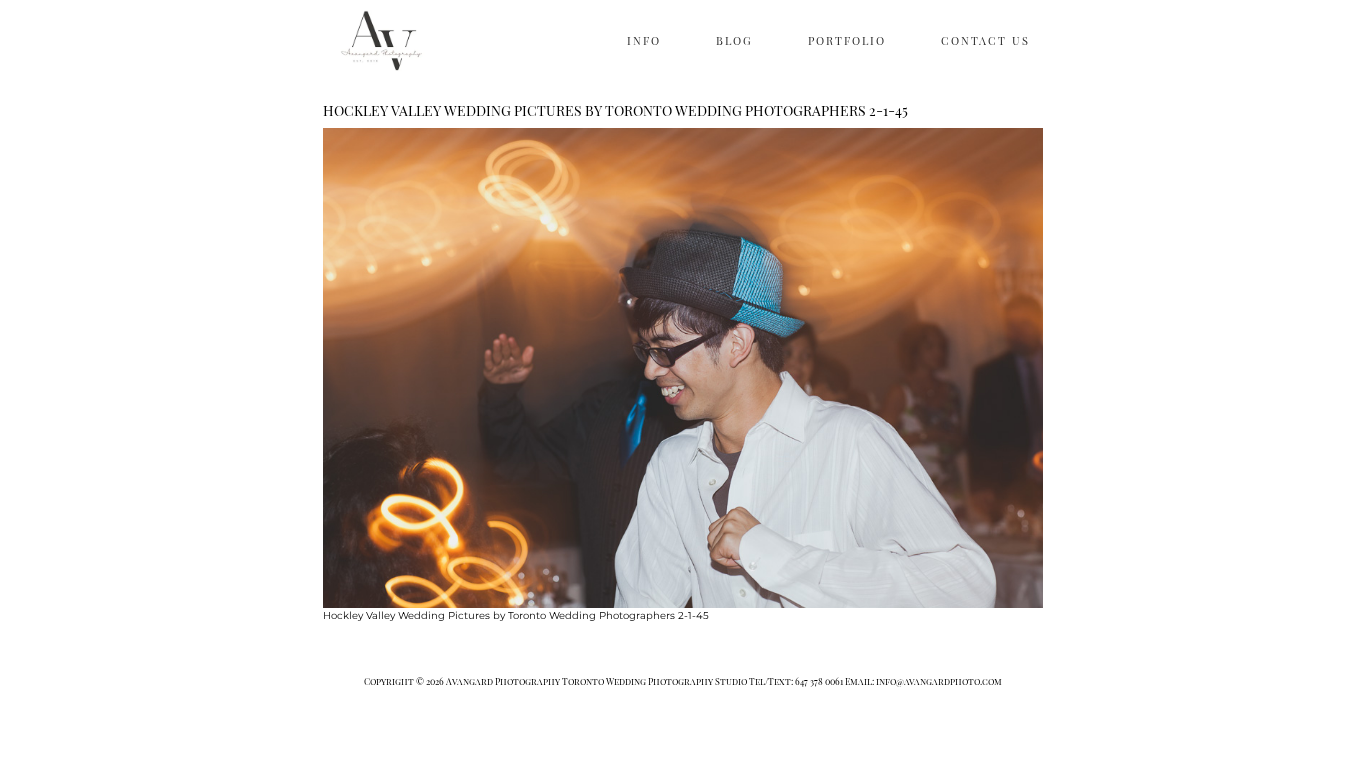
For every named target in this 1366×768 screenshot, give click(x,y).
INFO (644, 40)
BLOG (734, 40)
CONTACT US (985, 40)
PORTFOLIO (847, 40)
